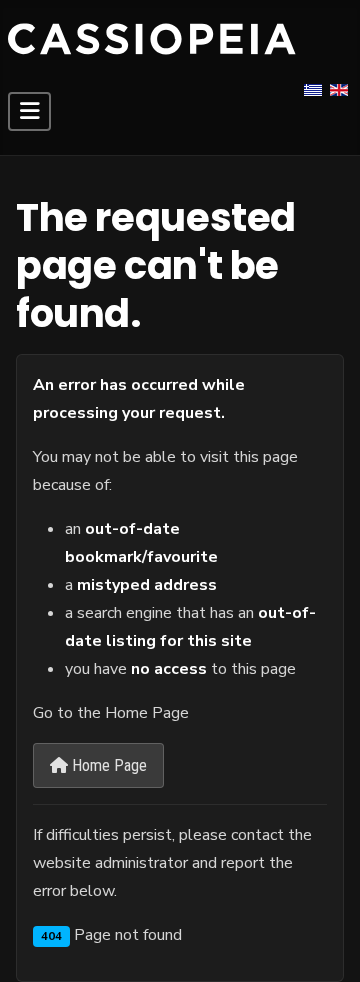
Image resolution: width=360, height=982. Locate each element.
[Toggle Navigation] (29, 111)
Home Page (107, 765)
